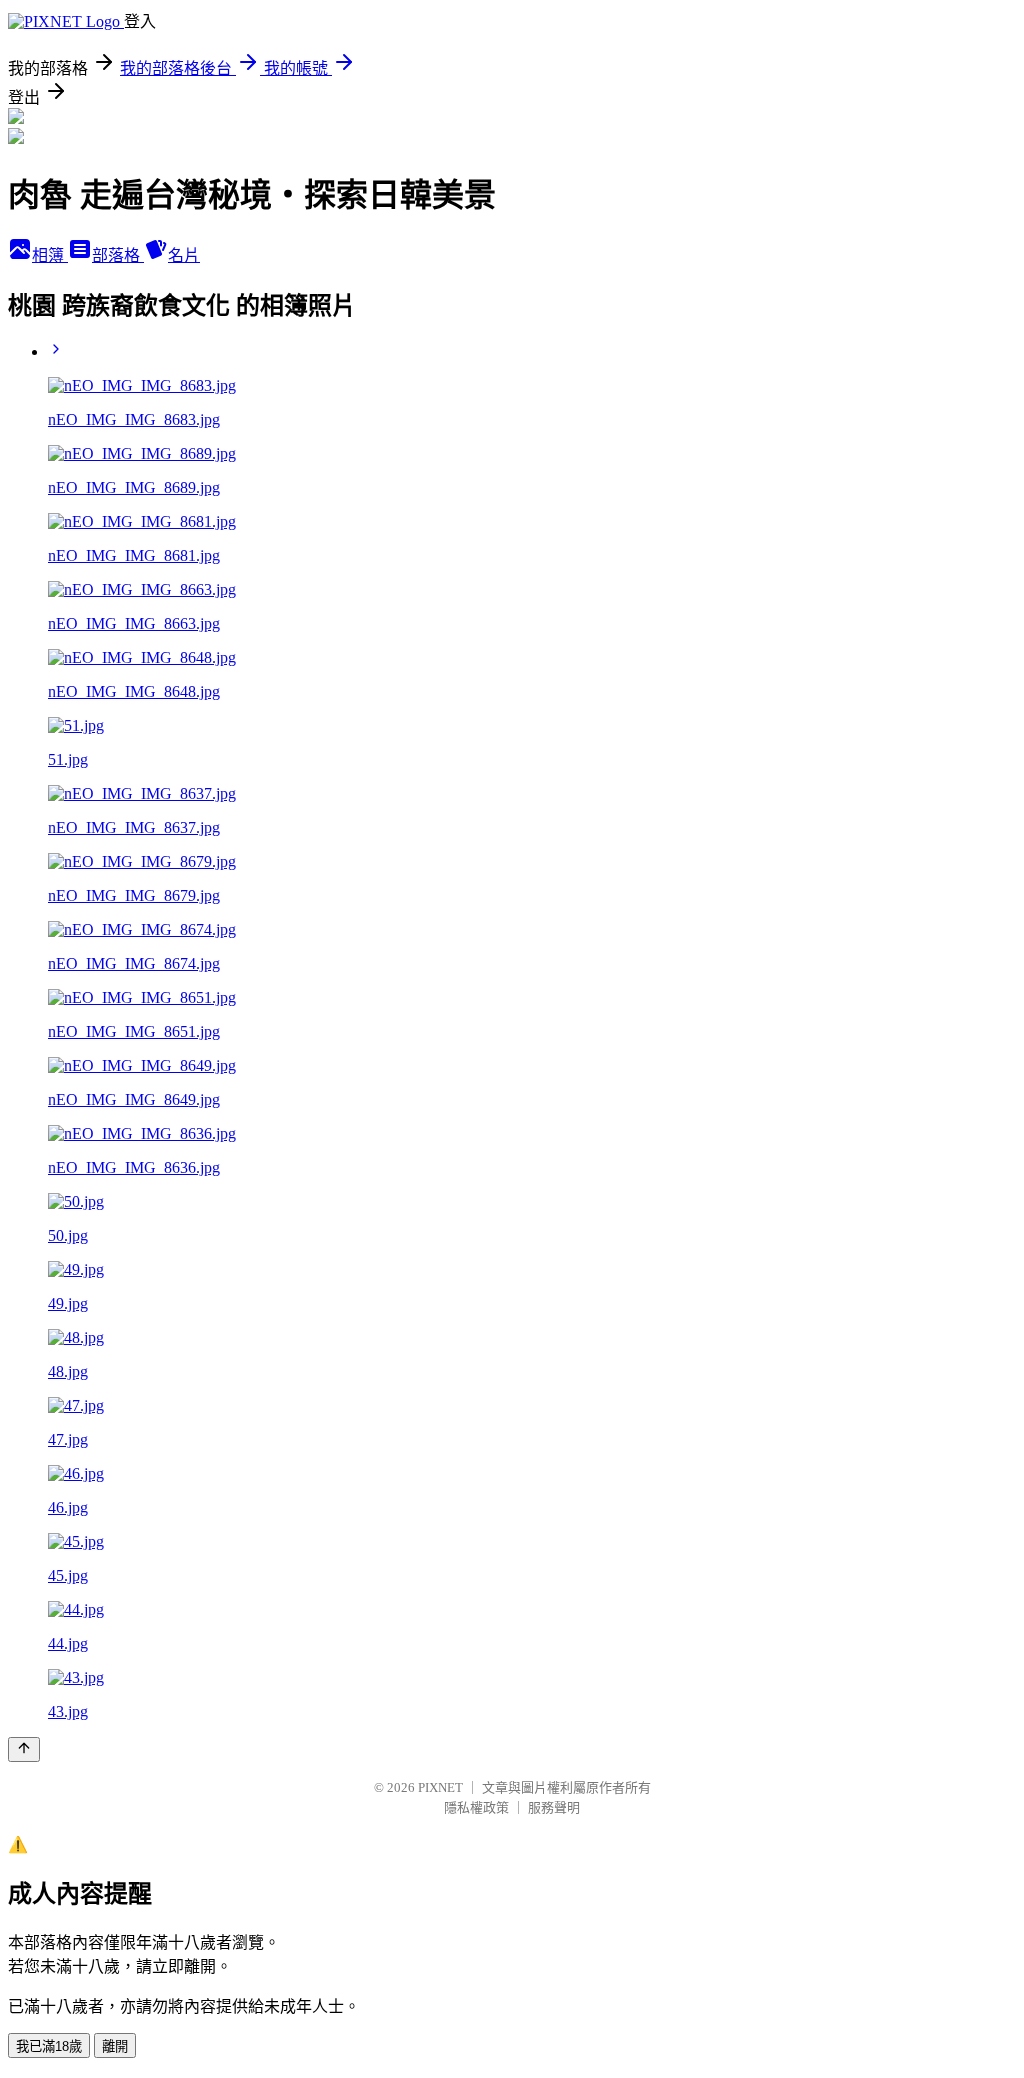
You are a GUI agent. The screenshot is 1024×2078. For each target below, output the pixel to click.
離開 (115, 2046)
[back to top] (24, 1749)
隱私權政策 (476, 1807)
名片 (184, 255)
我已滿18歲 (49, 2046)
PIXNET (440, 1787)
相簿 (50, 255)
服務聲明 (554, 1807)
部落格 (118, 255)
